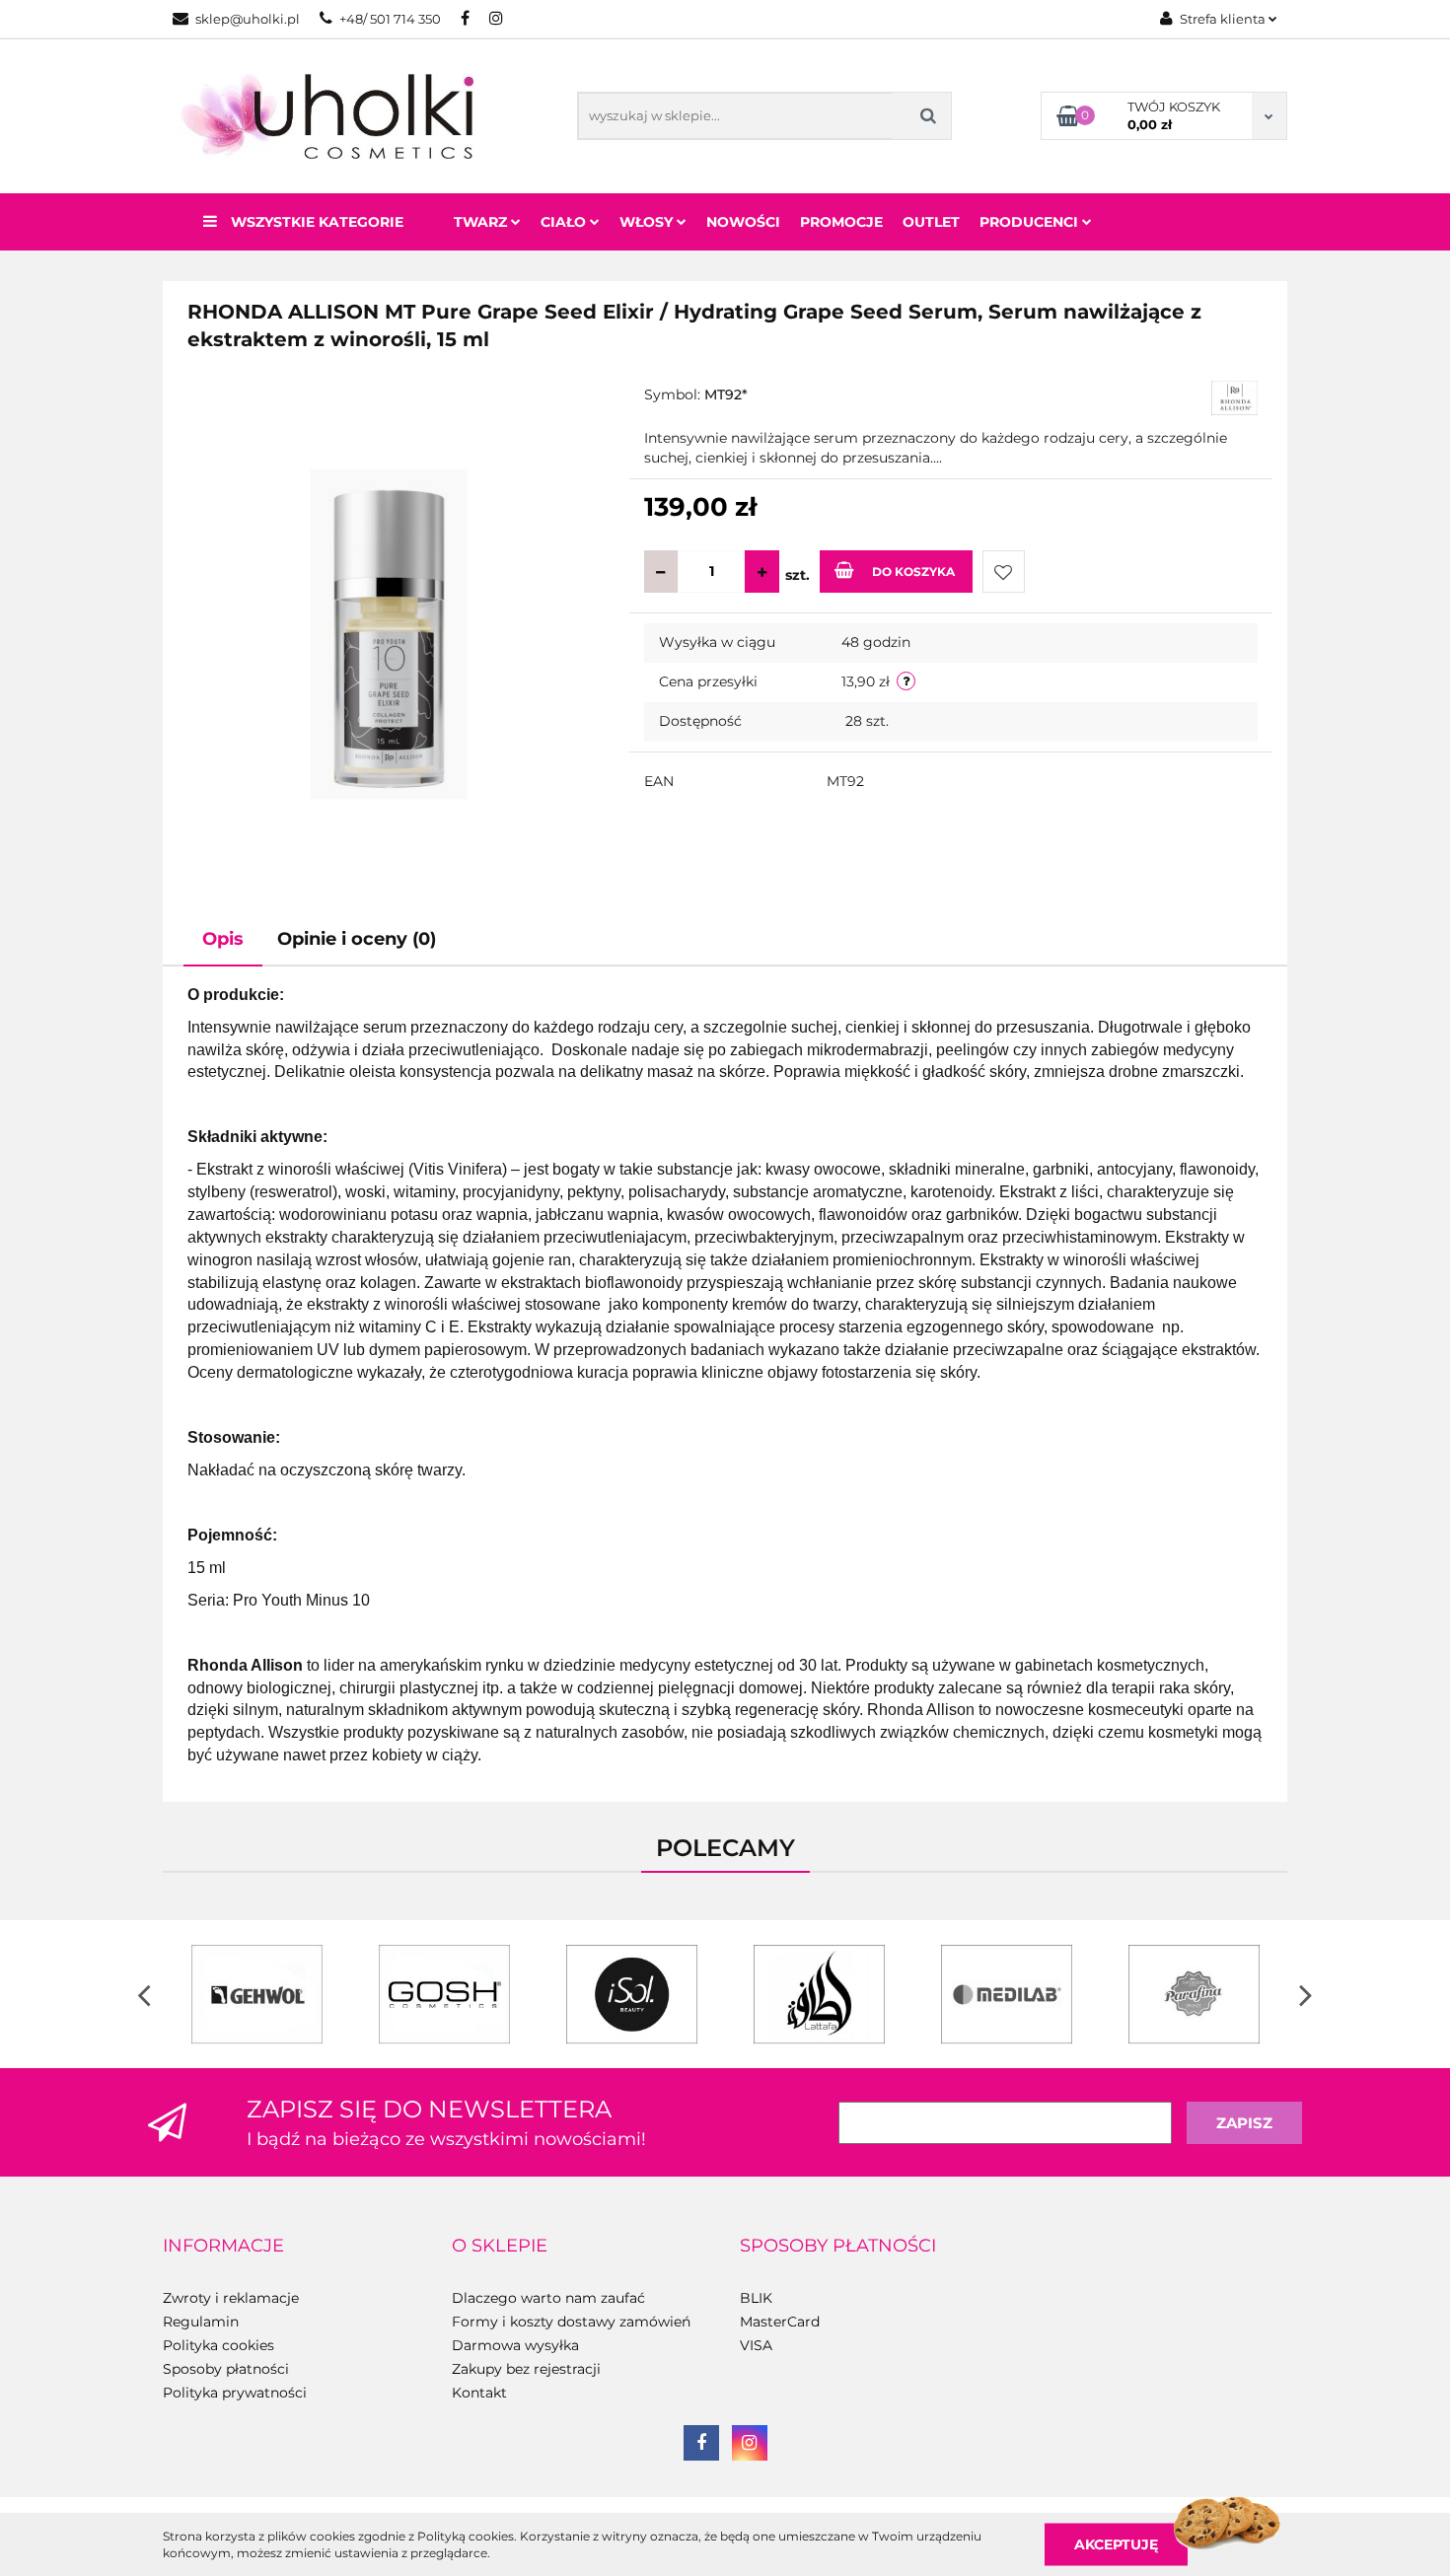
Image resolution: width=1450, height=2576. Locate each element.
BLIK (756, 2298)
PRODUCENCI (1031, 222)
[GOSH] (444, 1994)
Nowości (743, 222)
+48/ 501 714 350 (390, 19)
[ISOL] (631, 1994)
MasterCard (780, 2322)
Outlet (931, 222)
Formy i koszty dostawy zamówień (571, 2322)
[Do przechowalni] (1004, 572)
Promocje (841, 222)
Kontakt (479, 2393)
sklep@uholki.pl (248, 19)
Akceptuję (1116, 2543)
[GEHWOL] (256, 1994)
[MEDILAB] (1006, 1994)
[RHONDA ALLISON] (1234, 396)
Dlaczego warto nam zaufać (548, 2298)
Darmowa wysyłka (515, 2345)
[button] (223, 2247)
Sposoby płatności (226, 2369)
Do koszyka (913, 572)
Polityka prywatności (235, 2393)
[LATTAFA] (819, 1994)
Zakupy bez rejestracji (526, 2369)
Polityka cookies (218, 2345)
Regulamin (201, 2322)
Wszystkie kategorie (315, 222)
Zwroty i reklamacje (231, 2298)
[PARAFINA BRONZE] (1194, 1994)
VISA (756, 2345)
